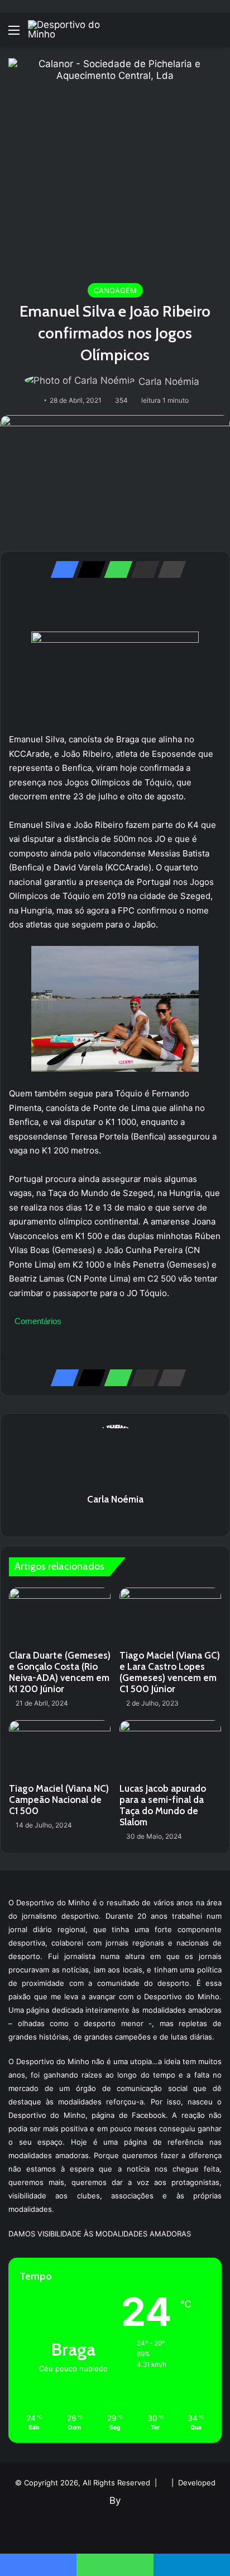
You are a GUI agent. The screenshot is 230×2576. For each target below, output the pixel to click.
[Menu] (14, 34)
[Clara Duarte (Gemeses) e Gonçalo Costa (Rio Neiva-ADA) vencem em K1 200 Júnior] (60, 1616)
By (115, 2500)
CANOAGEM (115, 290)
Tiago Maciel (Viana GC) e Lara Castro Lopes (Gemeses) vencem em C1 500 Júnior (170, 1672)
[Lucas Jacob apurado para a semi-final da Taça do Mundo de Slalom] (170, 1749)
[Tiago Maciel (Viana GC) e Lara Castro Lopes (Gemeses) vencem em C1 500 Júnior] (170, 1616)
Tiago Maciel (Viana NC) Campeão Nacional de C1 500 (59, 1800)
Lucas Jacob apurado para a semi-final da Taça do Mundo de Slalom (163, 1805)
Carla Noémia (169, 382)
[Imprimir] (169, 569)
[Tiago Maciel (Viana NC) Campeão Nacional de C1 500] (60, 1749)
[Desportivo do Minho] (73, 30)
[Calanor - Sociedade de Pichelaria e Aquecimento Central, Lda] (115, 164)
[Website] (115, 1519)
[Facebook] (61, 569)
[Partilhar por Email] (142, 569)
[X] (88, 569)
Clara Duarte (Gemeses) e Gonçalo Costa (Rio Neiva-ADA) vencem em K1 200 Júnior (60, 1672)
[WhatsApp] (115, 569)
